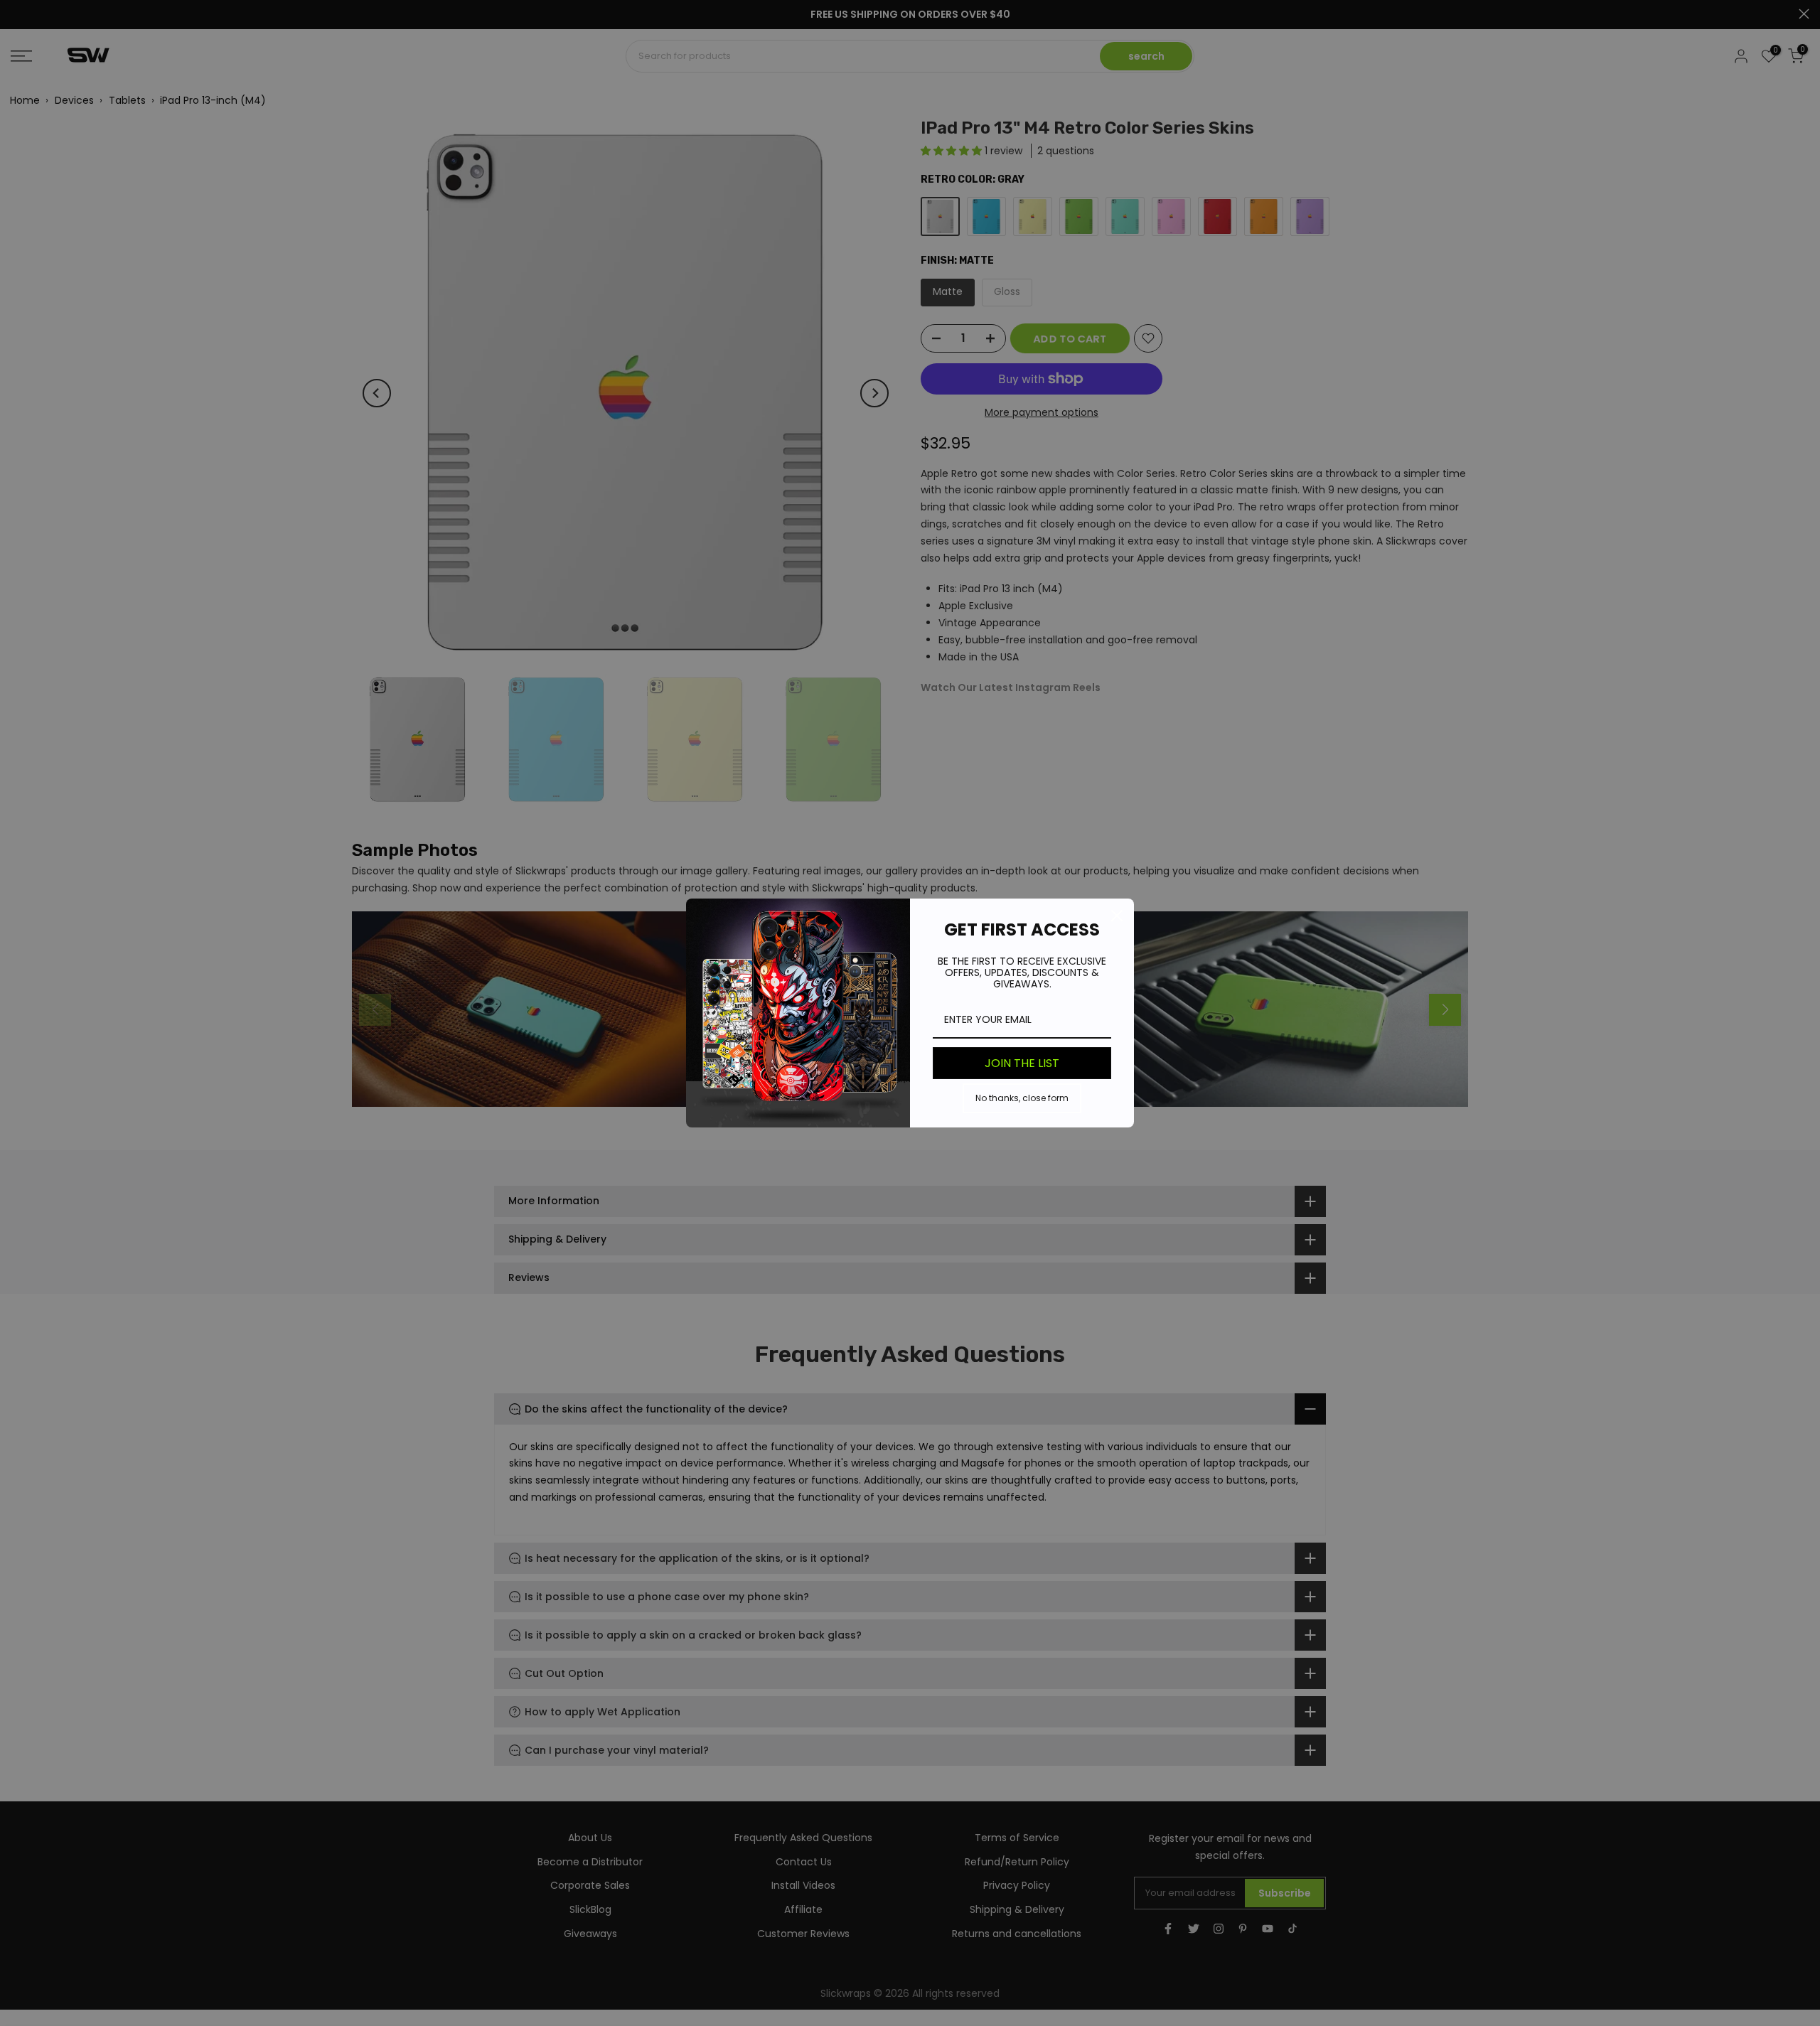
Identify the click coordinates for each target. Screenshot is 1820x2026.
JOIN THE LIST (1022, 1063)
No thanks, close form (1022, 1098)
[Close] (1117, 916)
